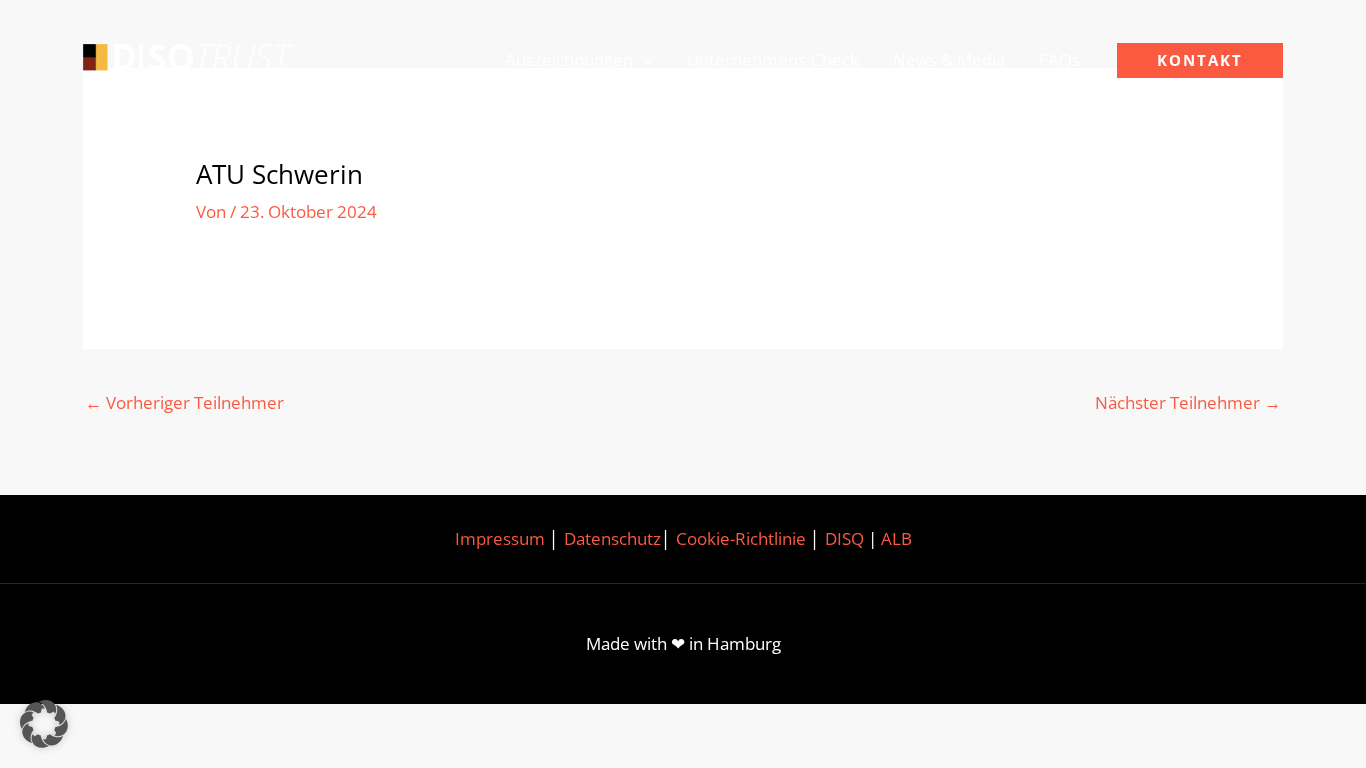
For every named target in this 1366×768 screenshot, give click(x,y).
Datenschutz (612, 538)
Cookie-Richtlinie (741, 538)
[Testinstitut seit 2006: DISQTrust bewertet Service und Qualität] (188, 58)
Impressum (500, 538)
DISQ (844, 538)
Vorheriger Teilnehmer (184, 402)
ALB (896, 538)
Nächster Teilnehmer (1188, 402)
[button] (643, 60)
